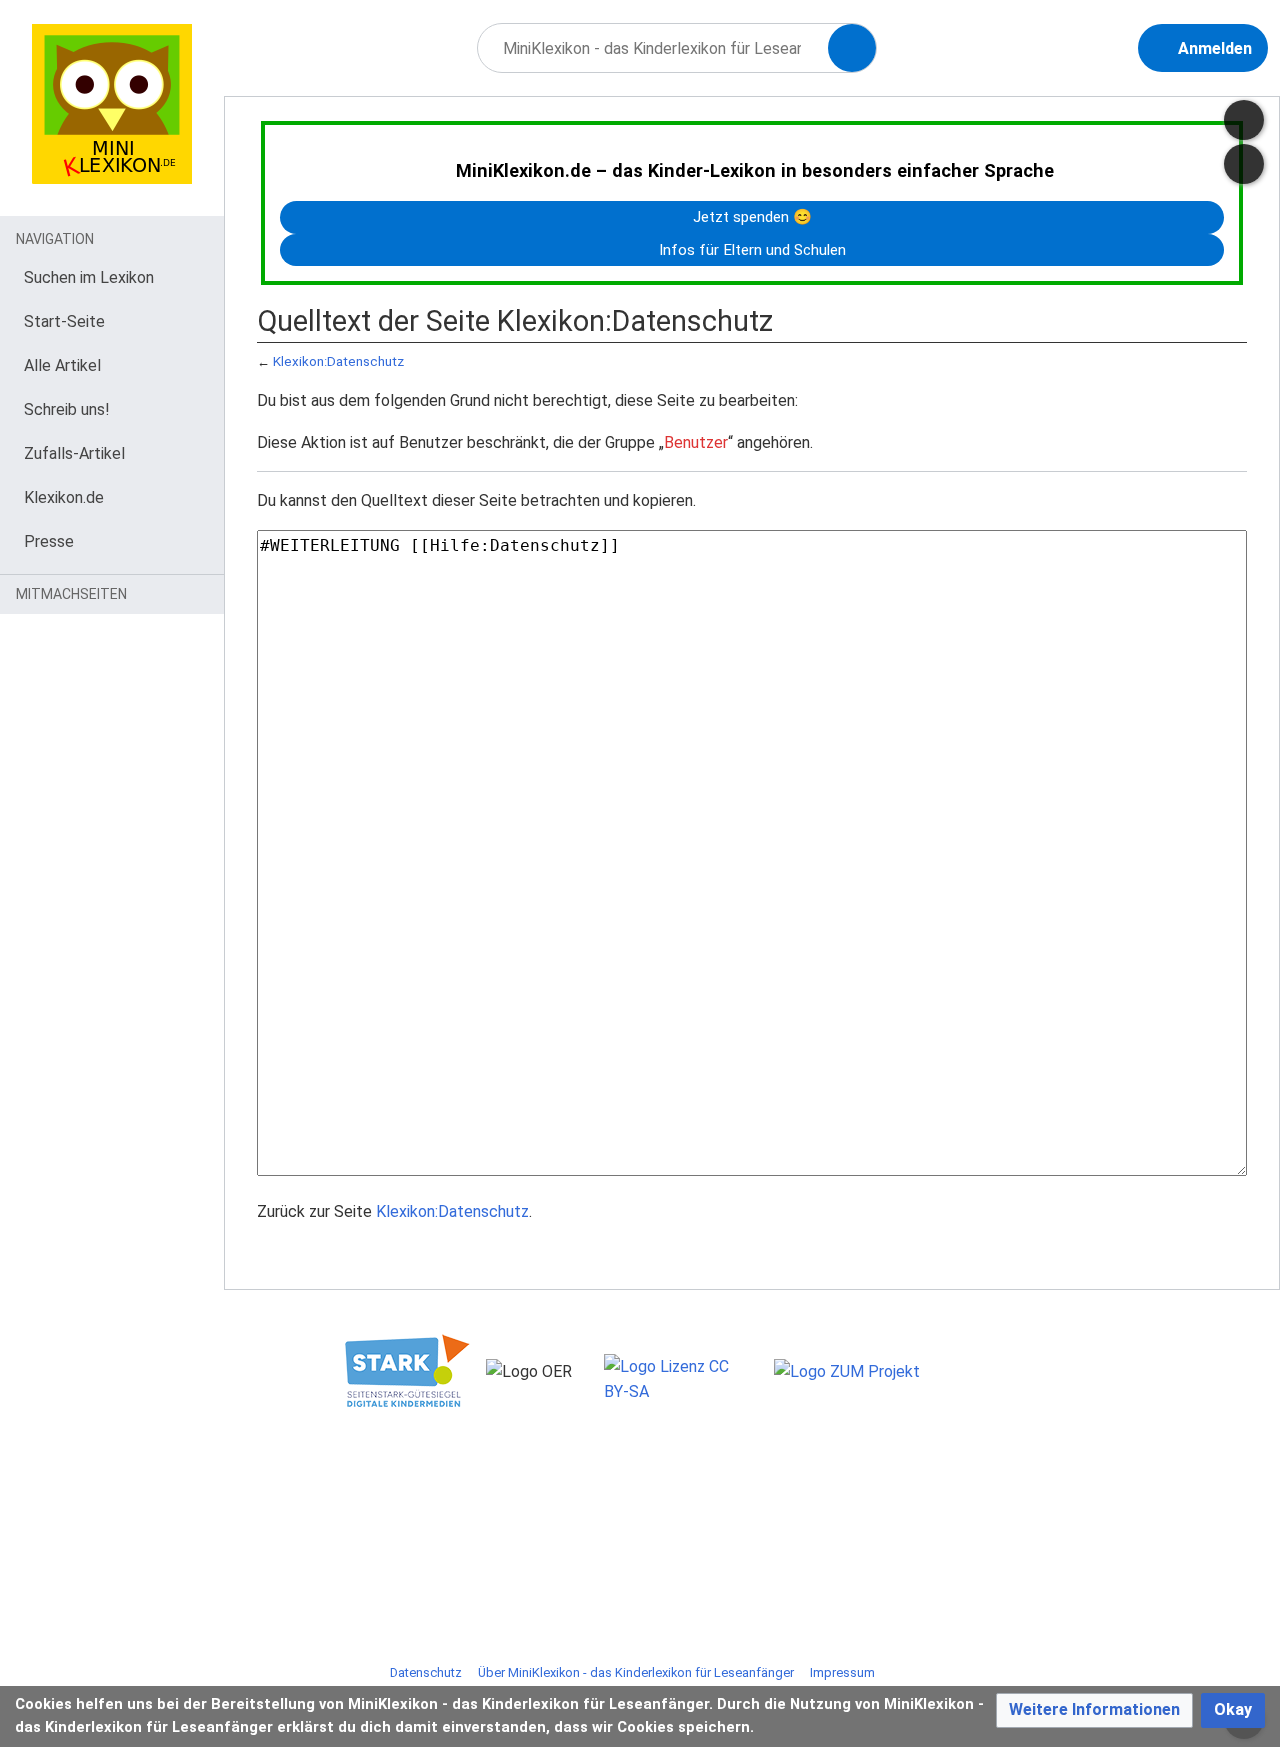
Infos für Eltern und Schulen (752, 250)
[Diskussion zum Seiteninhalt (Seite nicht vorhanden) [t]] (1244, 120)
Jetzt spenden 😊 (752, 217)
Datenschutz (426, 1672)
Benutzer (696, 442)
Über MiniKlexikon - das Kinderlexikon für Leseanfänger (636, 1672)
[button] (1094, 1710)
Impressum (842, 1672)
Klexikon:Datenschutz (338, 361)
